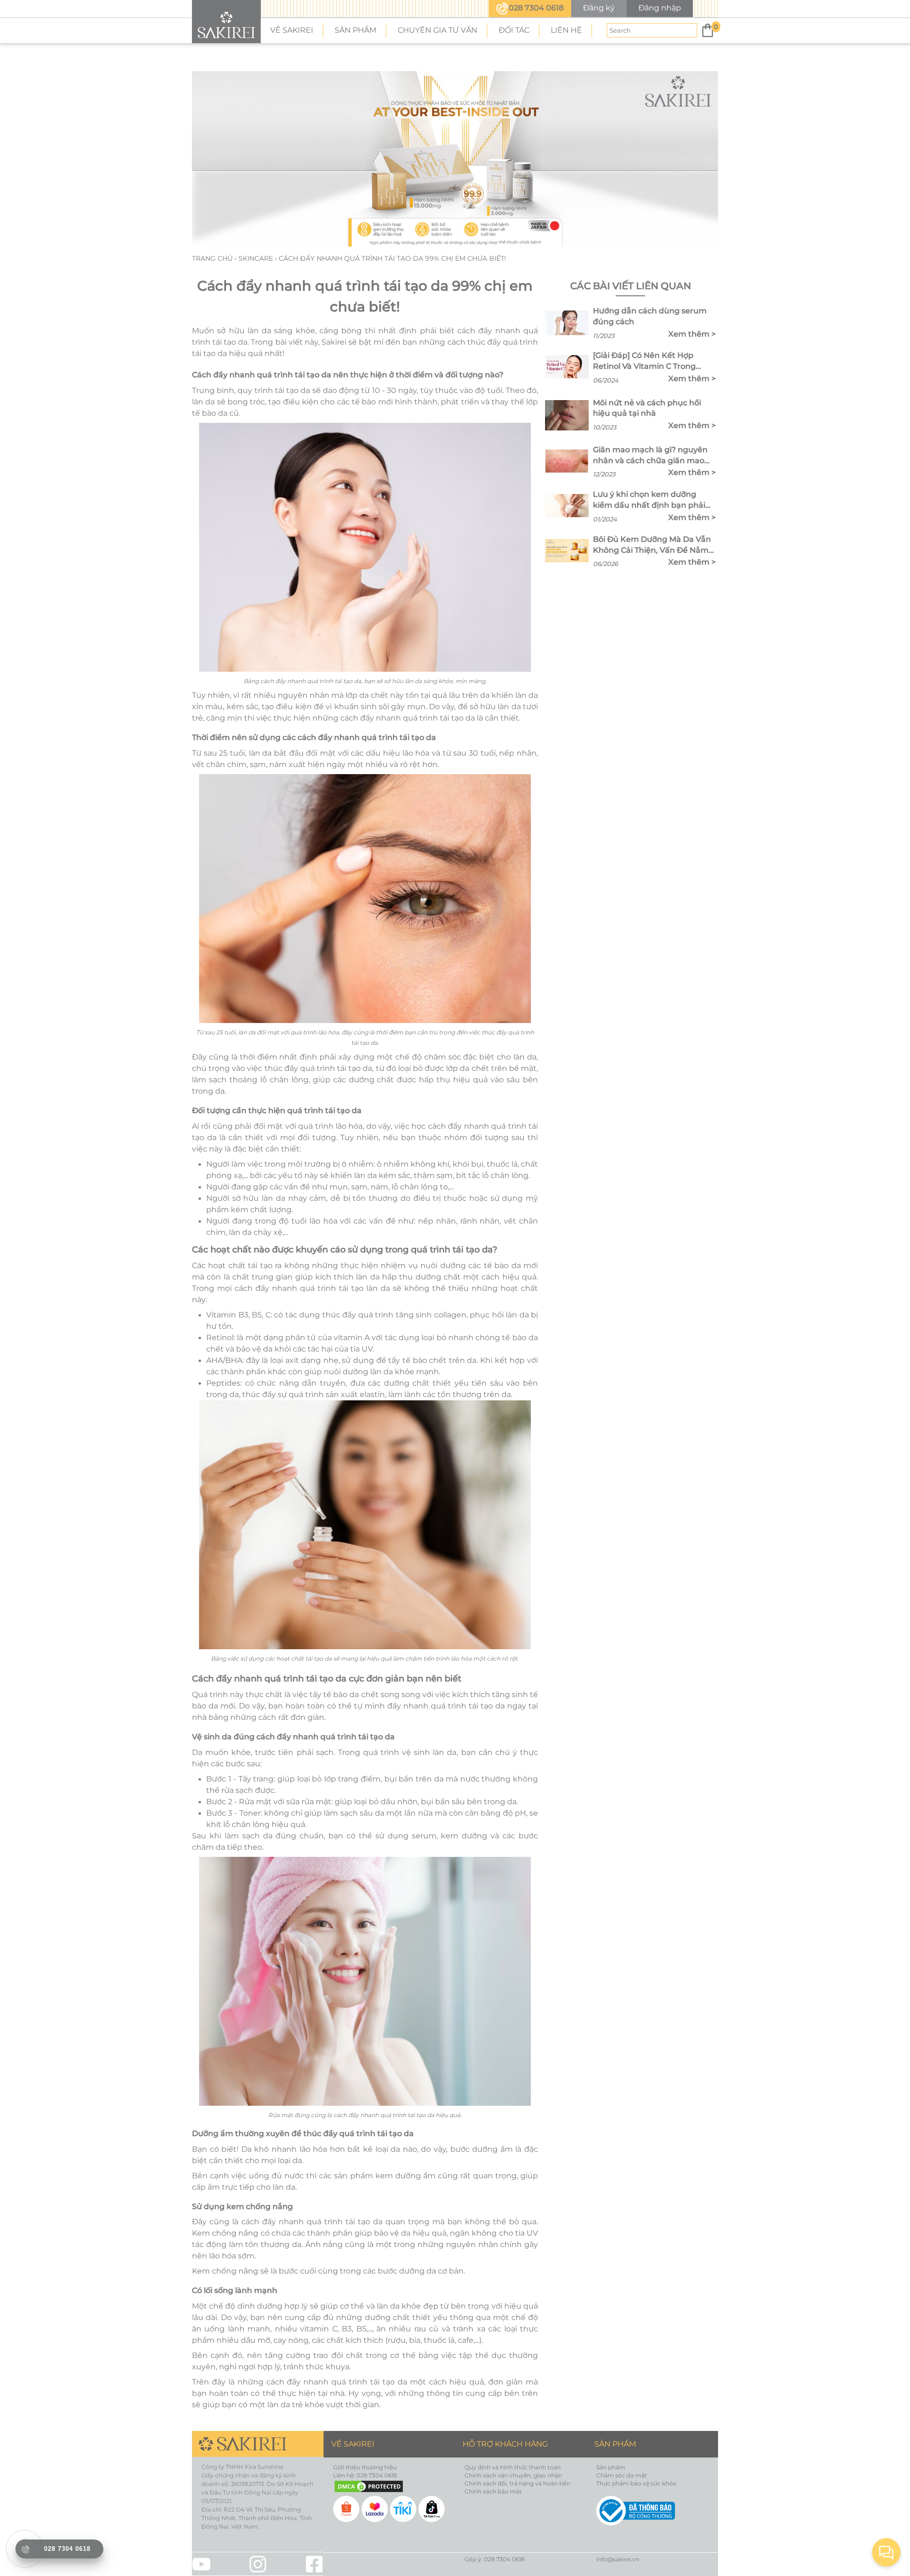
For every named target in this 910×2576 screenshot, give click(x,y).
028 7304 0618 (536, 8)
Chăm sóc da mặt (622, 2475)
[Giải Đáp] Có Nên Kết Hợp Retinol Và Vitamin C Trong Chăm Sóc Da (644, 361)
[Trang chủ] (226, 22)
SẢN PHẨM (355, 30)
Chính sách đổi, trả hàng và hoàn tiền (517, 2483)
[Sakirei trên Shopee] (347, 2508)
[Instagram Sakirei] (258, 2564)
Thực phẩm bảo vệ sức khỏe (636, 2483)
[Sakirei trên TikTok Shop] (433, 2508)
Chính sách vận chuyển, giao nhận (513, 2475)
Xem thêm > (692, 334)
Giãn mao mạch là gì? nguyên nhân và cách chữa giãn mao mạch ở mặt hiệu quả (650, 456)
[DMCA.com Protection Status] (390, 2486)
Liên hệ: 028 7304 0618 (365, 2475)
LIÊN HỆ (566, 30)
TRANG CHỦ (213, 258)
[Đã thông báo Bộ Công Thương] (653, 2511)
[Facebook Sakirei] (314, 2564)
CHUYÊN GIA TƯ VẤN (437, 30)
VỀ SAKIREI (292, 30)
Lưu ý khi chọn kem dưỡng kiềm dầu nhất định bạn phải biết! (649, 500)
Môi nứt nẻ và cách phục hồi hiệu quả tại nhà (647, 408)
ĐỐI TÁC (514, 30)
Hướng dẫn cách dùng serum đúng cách (650, 316)
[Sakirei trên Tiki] (404, 2508)
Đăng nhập (660, 8)
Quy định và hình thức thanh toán (513, 2467)
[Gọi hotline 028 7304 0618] (25, 2549)
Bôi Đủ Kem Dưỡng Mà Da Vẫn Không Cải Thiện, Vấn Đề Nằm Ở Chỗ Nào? (652, 545)
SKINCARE (257, 258)
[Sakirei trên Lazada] (376, 2508)
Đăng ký (599, 8)
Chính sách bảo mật (493, 2491)
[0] (708, 30)
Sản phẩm (611, 2467)
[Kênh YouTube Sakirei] (201, 2564)
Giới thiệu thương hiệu (365, 2467)
